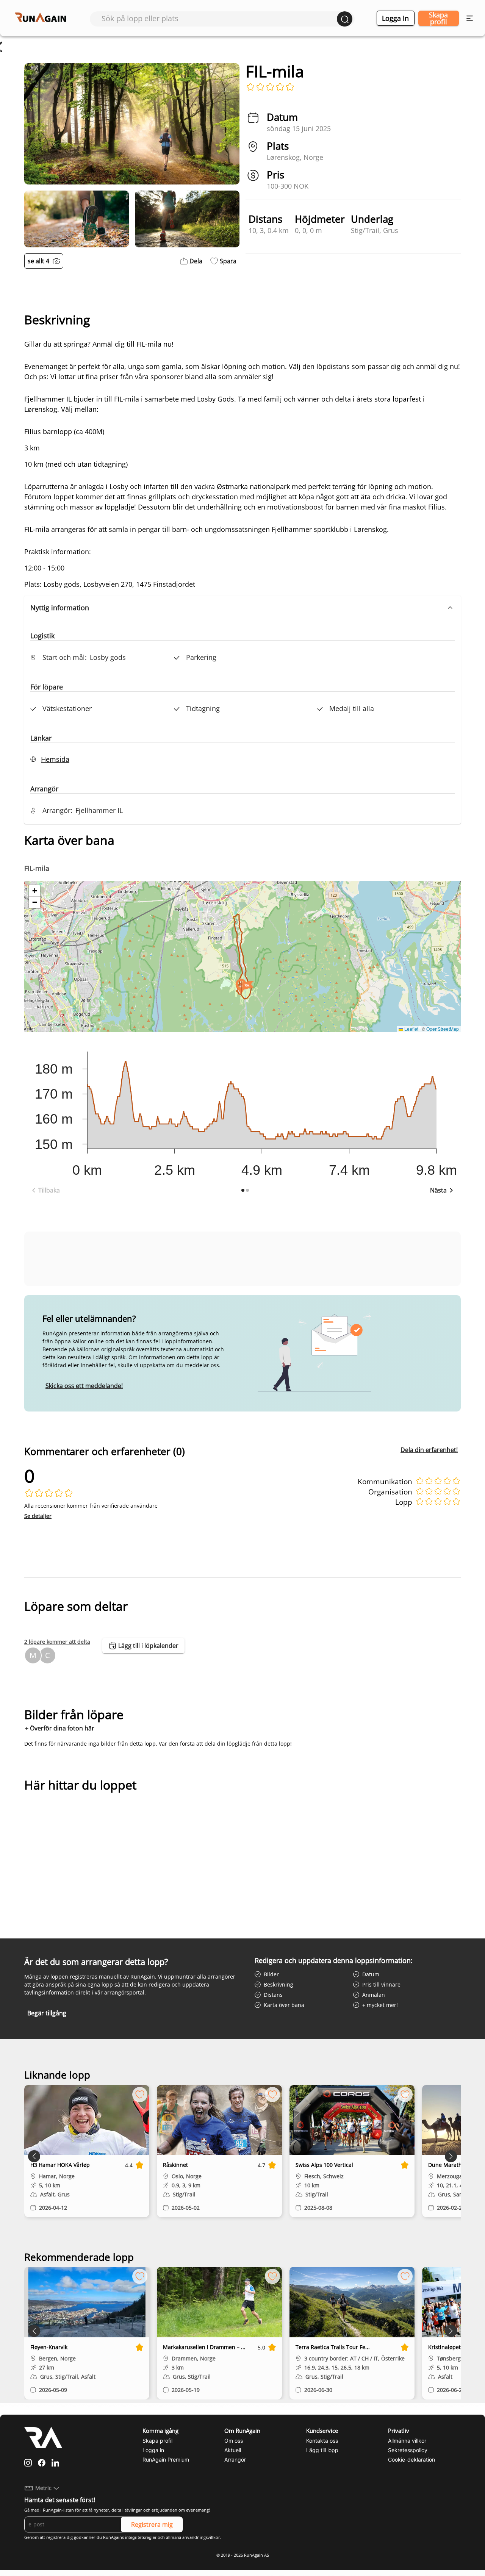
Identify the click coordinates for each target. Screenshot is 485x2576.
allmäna (174, 2537)
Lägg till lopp (322, 2450)
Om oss (234, 2441)
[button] (242, 608)
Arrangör (235, 2460)
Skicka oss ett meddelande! (84, 1386)
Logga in (395, 18)
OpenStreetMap (443, 1029)
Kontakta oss (322, 2441)
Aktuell (233, 2450)
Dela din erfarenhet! (429, 1450)
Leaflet (411, 1029)
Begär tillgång (47, 2013)
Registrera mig (152, 2524)
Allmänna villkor (407, 2441)
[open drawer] (470, 18)
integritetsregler (141, 2537)
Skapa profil (438, 18)
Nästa (438, 1190)
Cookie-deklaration (411, 2460)
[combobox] (219, 18)
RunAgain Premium (166, 2460)
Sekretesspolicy (408, 2450)
